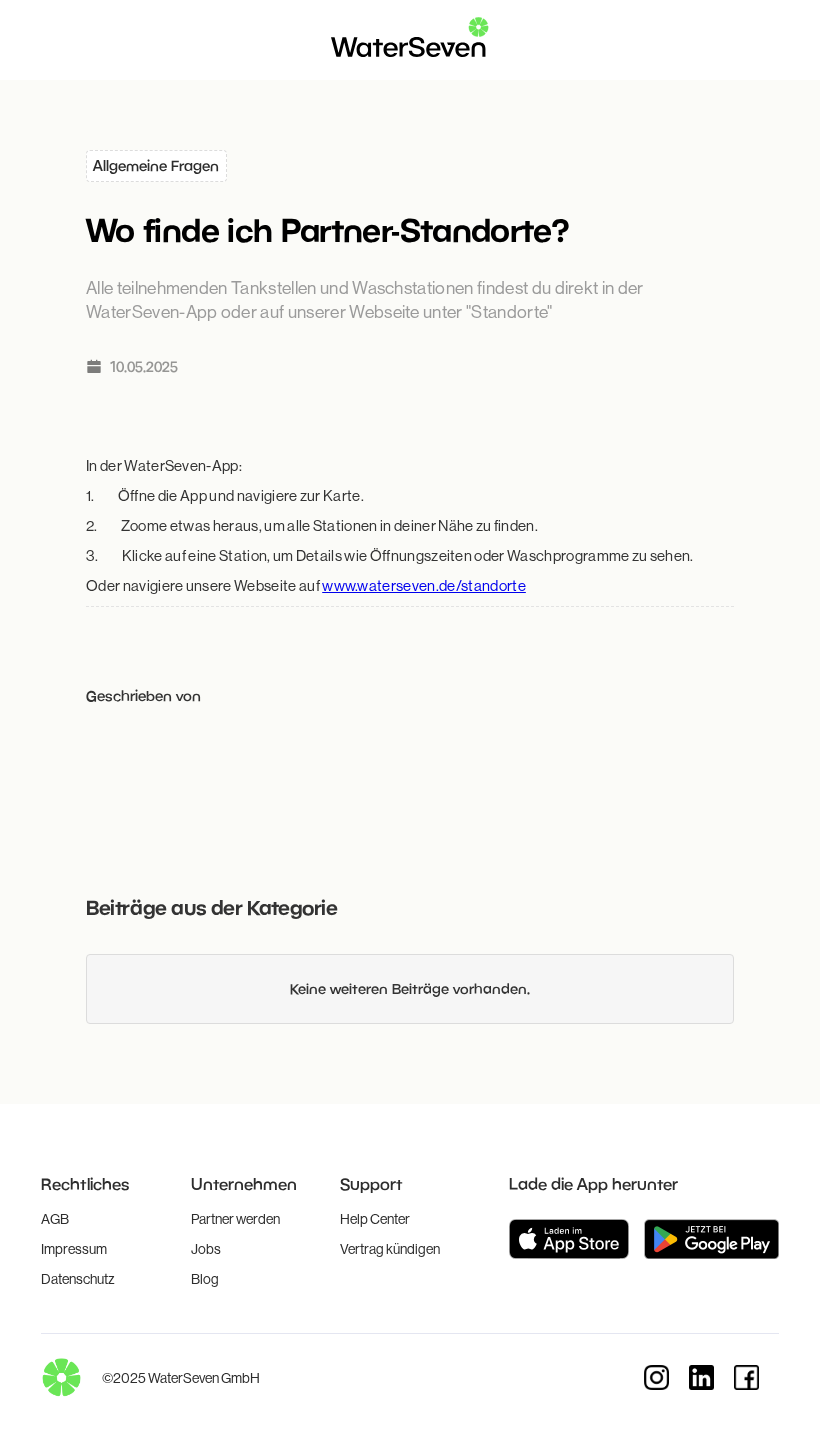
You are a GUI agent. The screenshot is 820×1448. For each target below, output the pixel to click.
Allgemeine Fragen (156, 165)
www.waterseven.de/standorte (424, 585)
